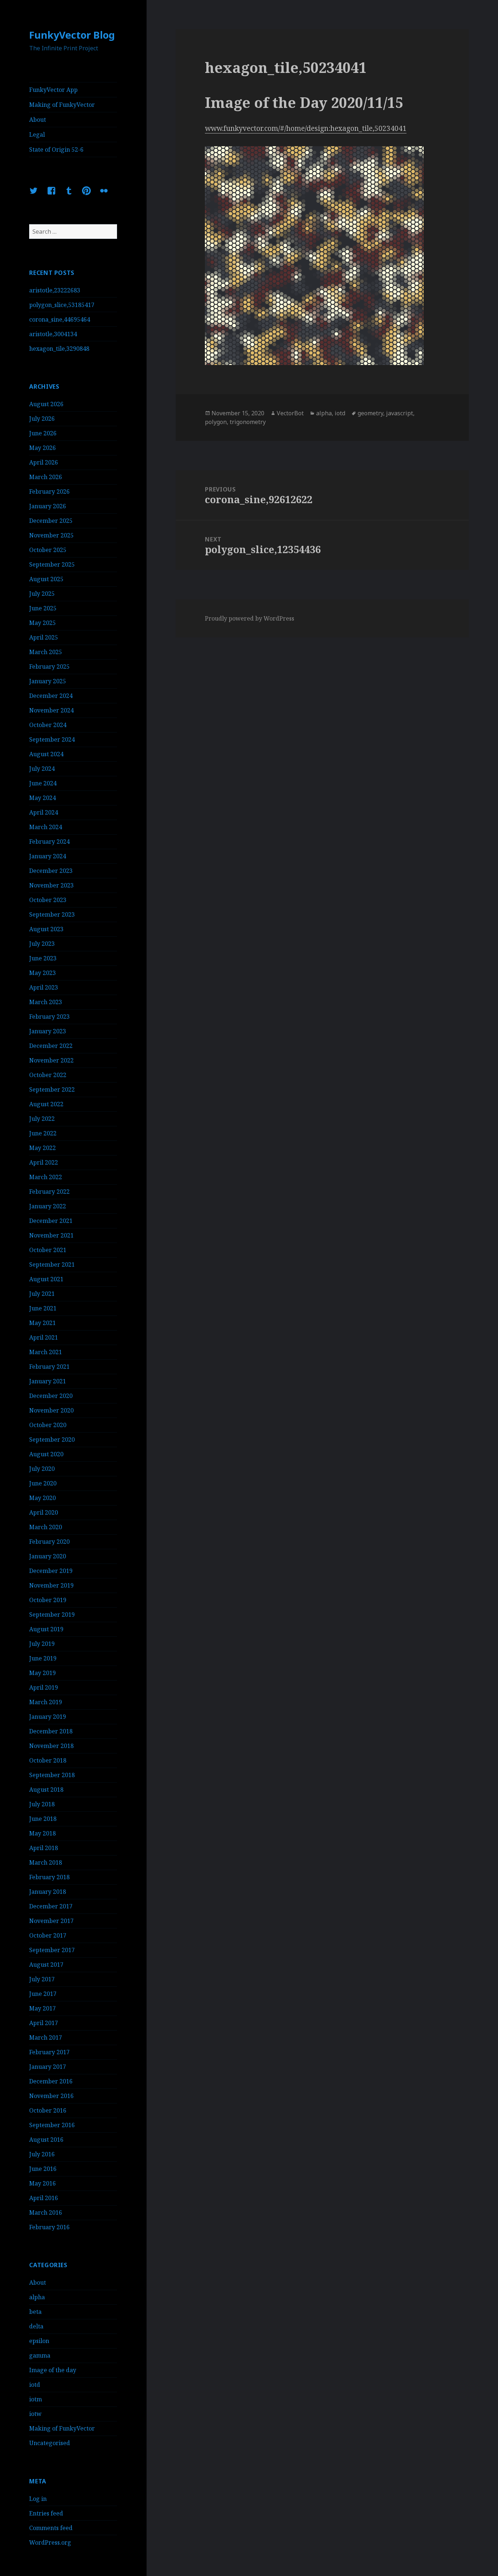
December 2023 (51, 871)
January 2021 (48, 1381)
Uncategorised (50, 2443)
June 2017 (43, 1994)
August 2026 (46, 404)
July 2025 (42, 594)
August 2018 (46, 1790)
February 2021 (49, 1367)
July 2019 (42, 1644)
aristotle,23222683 (55, 290)
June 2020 (43, 1483)
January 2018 (48, 1892)
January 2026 (48, 506)
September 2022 (52, 1089)
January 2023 (48, 1031)
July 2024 (42, 769)
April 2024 (44, 812)
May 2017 (42, 2008)
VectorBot (290, 413)
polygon (216, 422)
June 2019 (43, 1658)
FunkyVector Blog (72, 35)
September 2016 (52, 2125)
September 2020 (52, 1439)
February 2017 (49, 2052)
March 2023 (46, 1002)
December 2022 (51, 1046)
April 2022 (44, 1162)
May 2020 (42, 1498)
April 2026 (44, 462)
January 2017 (48, 2067)
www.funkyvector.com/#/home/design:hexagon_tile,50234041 (306, 128)
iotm (36, 2399)
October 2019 (48, 1600)
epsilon (39, 2341)
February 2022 (49, 1192)
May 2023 (42, 973)
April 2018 (44, 1848)
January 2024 (48, 856)
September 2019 (52, 1615)
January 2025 (48, 681)
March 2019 (46, 1702)
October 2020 (48, 1425)
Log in (38, 2499)
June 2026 (43, 433)
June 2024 (43, 783)
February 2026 (49, 492)
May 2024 (42, 798)
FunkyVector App (53, 90)
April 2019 (44, 1687)
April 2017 (44, 2023)
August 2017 (46, 1965)
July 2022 (42, 1119)
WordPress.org (50, 2542)
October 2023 (48, 900)
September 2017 (52, 1950)
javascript (400, 413)
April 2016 (44, 2198)
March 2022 (46, 1177)
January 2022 (48, 1206)
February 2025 (49, 667)
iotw (35, 2414)
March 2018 (46, 1862)
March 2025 (46, 652)
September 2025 (52, 564)
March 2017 (46, 2037)
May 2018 (42, 1833)
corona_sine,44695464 (60, 319)
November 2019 (51, 1585)
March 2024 (46, 827)
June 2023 (43, 958)
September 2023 (52, 914)
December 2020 (51, 1396)
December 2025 (51, 521)
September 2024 (52, 739)
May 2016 (42, 2183)
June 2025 (43, 608)
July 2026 (42, 419)
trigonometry (248, 422)
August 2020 (46, 1454)
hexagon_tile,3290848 (59, 349)
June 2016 (43, 2169)
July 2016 (42, 2154)
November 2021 (51, 1235)
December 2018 (51, 1731)
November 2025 (51, 535)
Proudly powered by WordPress (250, 618)
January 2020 (48, 1556)
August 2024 (46, 754)
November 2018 (51, 1746)
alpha (37, 2297)
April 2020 (44, 1512)
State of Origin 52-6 (56, 149)
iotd (35, 2385)
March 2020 (46, 1527)
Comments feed (51, 2528)
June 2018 (43, 1819)
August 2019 (46, 1629)
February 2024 (49, 842)
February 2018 (49, 1877)
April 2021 (44, 1337)
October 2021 (48, 1250)
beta (35, 2312)
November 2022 (51, 1060)
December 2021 (51, 1221)
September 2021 (52, 1264)
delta (36, 2326)
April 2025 (44, 637)
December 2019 (51, 1571)
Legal (37, 135)
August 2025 (46, 579)
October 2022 (48, 1075)
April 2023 (44, 987)
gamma (40, 2355)
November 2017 (51, 1921)
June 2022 (43, 1133)
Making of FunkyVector (62, 105)
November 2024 (51, 710)
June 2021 (43, 1308)
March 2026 (46, 477)
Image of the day (53, 2370)
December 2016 (51, 2081)
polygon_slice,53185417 (62, 305)
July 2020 (42, 1469)
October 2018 (48, 1760)
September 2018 (52, 1775)
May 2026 (42, 448)
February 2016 (49, 2227)
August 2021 (46, 1279)
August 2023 (46, 929)
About (38, 120)
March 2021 (46, 1352)
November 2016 (51, 2096)
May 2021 (42, 1323)
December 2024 (51, 696)
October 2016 (48, 2110)
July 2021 (42, 1294)
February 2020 (49, 1542)
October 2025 (48, 550)
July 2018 (42, 1804)
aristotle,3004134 (53, 334)
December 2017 (51, 1906)
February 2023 (49, 1017)
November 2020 (51, 1410)
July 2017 (42, 1979)
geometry (370, 413)
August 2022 (46, 1104)
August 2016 (46, 2140)
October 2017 (48, 1935)
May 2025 (42, 623)
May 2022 (42, 1148)
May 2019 (42, 1673)
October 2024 (48, 725)
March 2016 (46, 2212)
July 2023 (42, 944)
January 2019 (48, 1717)
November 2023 (51, 885)
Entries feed (46, 2513)
